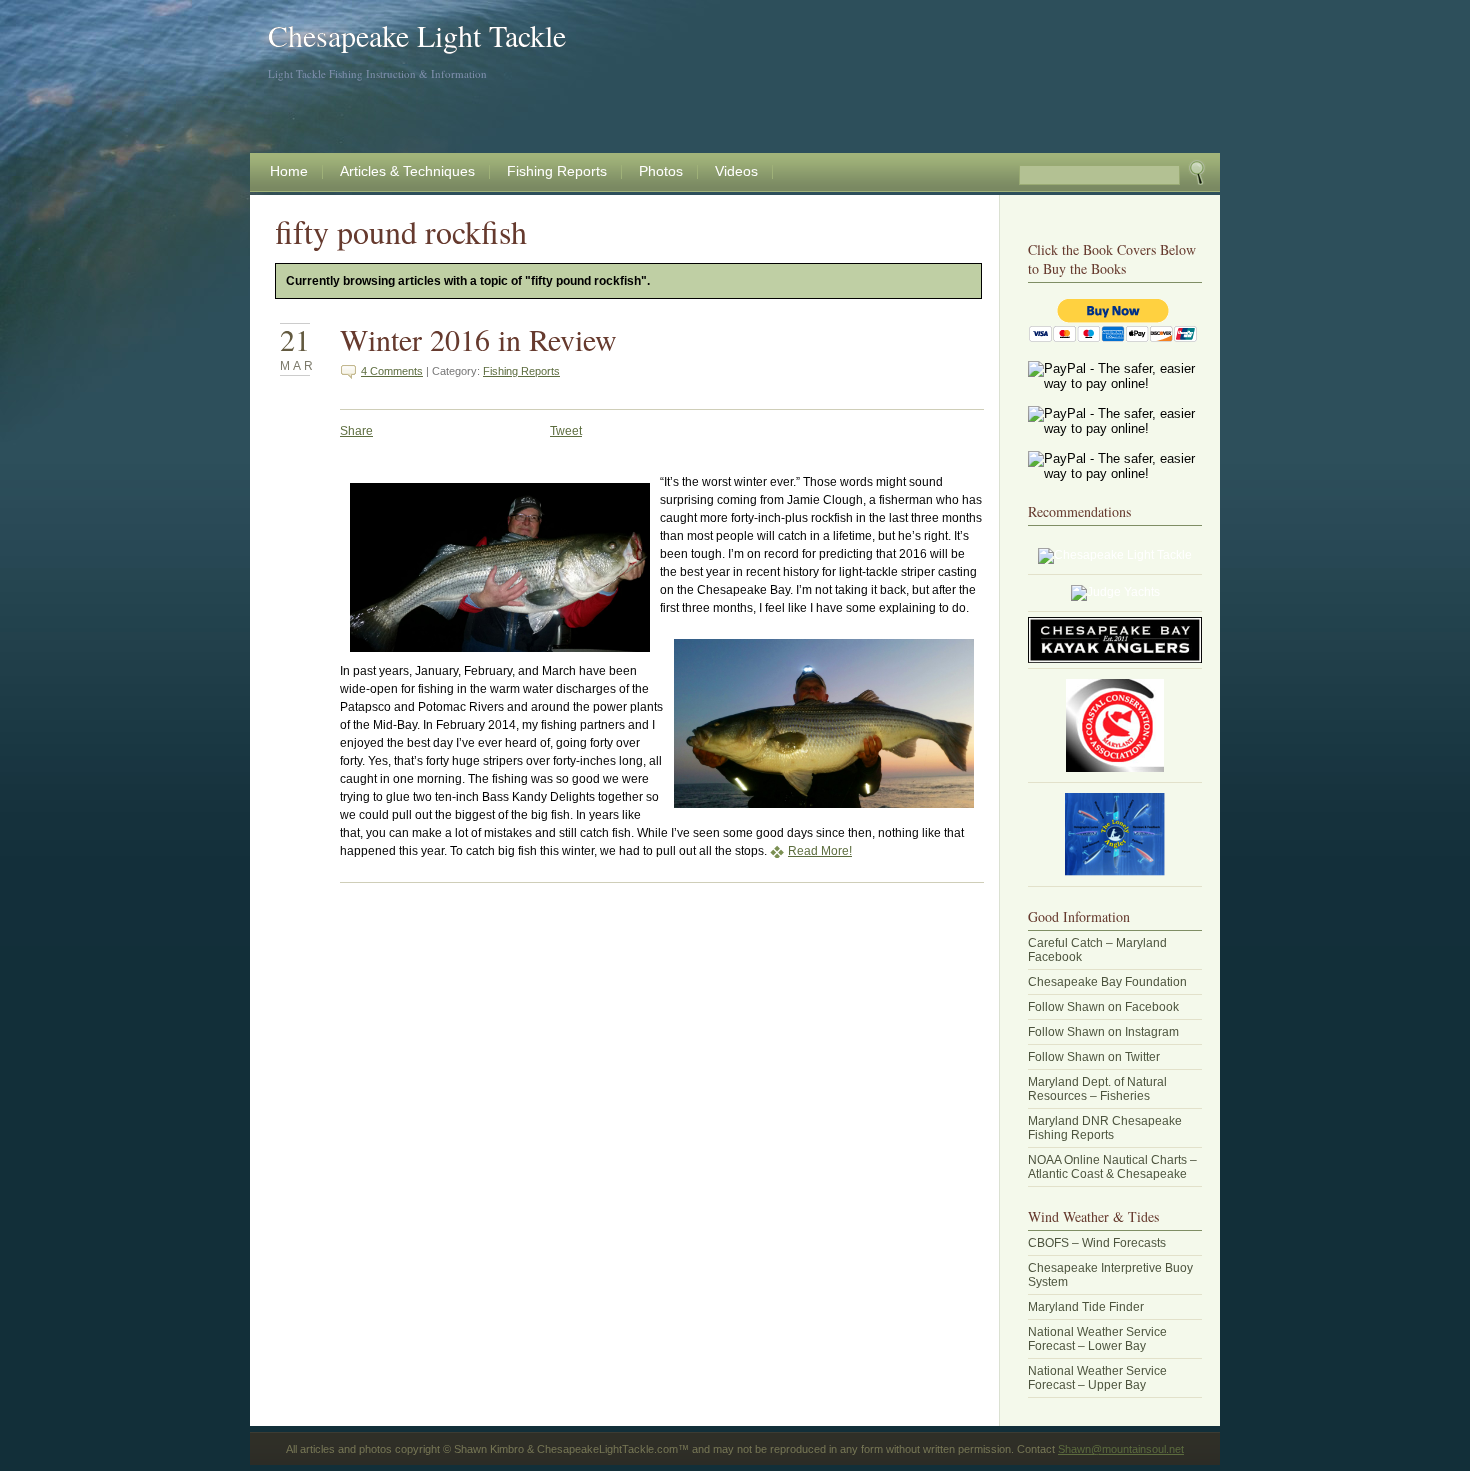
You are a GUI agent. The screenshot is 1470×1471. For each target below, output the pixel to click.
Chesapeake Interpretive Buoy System (1110, 1275)
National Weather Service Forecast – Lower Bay (1097, 1339)
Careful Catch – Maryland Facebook (1097, 950)
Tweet (566, 431)
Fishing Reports (557, 171)
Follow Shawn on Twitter (1094, 1057)
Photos (661, 171)
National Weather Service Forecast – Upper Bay (1097, 1378)
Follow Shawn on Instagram (1103, 1032)
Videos (736, 171)
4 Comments (392, 371)
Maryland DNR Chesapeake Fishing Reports (1105, 1128)
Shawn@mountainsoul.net (1121, 1449)
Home (289, 171)
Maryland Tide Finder (1086, 1307)
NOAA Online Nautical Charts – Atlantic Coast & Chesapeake (1112, 1167)
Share (356, 431)
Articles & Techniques (407, 171)
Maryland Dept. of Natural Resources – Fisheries (1097, 1089)
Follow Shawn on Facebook (1103, 1007)
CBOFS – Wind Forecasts (1097, 1243)
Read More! (820, 851)
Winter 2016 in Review (478, 339)
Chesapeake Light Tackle (417, 35)
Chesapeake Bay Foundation (1107, 982)
